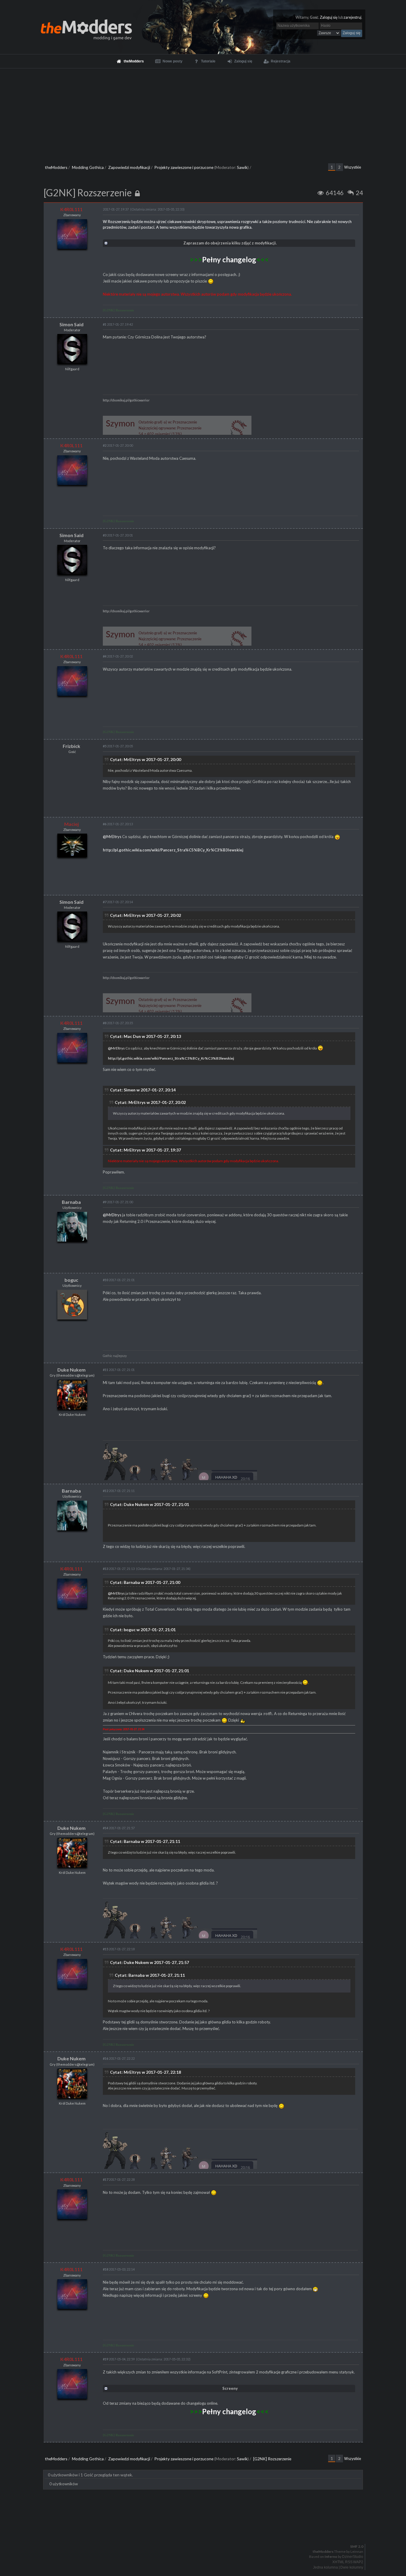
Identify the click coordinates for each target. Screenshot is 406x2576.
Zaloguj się (329, 17)
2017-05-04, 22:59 (119, 2359)
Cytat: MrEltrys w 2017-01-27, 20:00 (145, 759)
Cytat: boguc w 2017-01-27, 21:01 (143, 1630)
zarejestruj (353, 17)
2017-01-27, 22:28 (119, 2179)
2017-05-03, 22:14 (119, 2269)
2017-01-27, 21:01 (119, 1280)
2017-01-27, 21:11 (119, 1491)
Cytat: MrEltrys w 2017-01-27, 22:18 (145, 2072)
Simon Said (71, 324)
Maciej (71, 824)
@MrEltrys (112, 837)
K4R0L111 (71, 209)
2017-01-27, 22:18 (119, 1949)
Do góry (205, 2531)
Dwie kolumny (352, 2567)
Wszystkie (353, 167)
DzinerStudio (353, 2557)
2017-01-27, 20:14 (118, 902)
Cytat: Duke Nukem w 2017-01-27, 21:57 (150, 1962)
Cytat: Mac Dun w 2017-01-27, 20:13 (145, 1036)
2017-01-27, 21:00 (118, 1202)
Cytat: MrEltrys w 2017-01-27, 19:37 (145, 1150)
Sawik (242, 167)
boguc (71, 1280)
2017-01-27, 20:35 (118, 1023)
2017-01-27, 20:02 (118, 656)
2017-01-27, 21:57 (119, 1828)
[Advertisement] (203, 113)
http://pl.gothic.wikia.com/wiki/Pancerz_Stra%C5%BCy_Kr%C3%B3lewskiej (173, 850)
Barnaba (71, 1202)
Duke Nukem (71, 1370)
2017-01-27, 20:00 (118, 445)
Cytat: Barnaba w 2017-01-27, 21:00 (145, 1582)
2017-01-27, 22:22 (119, 2058)
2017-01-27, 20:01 (118, 535)
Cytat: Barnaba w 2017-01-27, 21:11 (145, 1841)
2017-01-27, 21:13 (119, 1569)
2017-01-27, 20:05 (118, 746)
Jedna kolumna (325, 2567)
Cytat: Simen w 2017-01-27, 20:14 (143, 1090)
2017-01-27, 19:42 (118, 324)
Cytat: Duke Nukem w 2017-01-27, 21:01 (150, 1504)
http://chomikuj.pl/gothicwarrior (126, 400)
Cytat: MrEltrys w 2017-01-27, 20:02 (145, 915)
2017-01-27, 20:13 (118, 824)
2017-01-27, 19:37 (116, 209)
